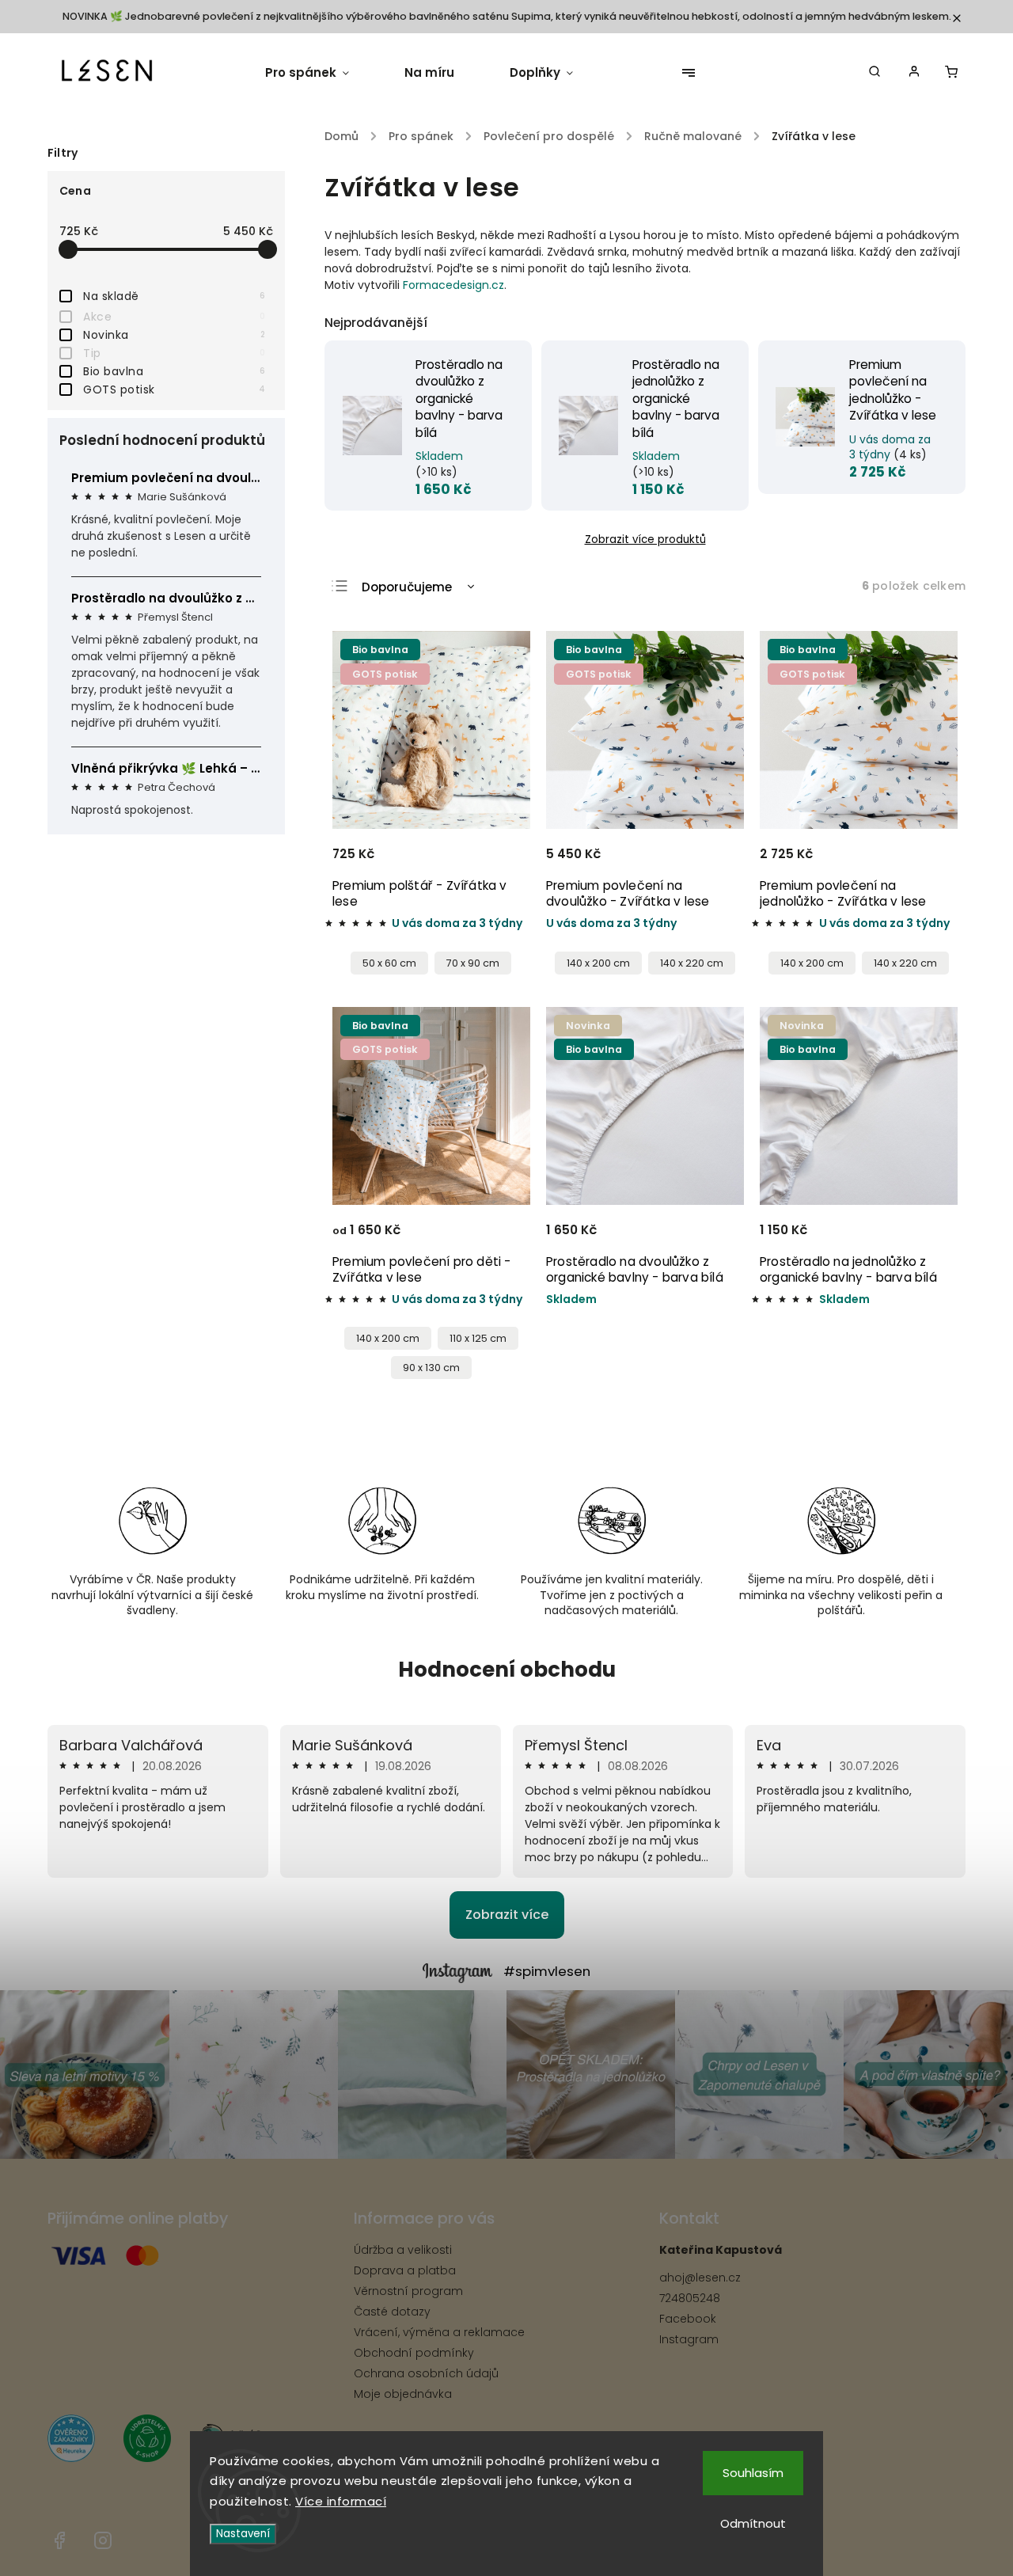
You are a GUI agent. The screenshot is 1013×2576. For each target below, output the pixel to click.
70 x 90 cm (473, 963)
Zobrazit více (507, 1915)
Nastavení (243, 2534)
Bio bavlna (174, 371)
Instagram (689, 2339)
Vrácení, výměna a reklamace (439, 2332)
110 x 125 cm (478, 1338)
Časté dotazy (392, 2312)
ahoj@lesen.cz (700, 2278)
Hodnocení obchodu (507, 1670)
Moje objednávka (403, 2394)
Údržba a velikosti (403, 2250)
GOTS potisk (174, 389)
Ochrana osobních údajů (426, 2373)
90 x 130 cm (431, 1368)
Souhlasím (753, 2473)
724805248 (690, 2298)
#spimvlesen (547, 1971)
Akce (174, 317)
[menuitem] (321, 73)
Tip (174, 353)
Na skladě (174, 296)
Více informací (341, 2501)
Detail (499, 861)
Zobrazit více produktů (645, 540)
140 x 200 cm (598, 963)
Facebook (688, 2319)
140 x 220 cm (692, 963)
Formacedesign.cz (453, 285)
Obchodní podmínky (414, 2353)
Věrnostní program (408, 2291)
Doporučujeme (407, 587)
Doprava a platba (405, 2270)
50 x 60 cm (389, 963)
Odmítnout (753, 2523)
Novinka (174, 335)
